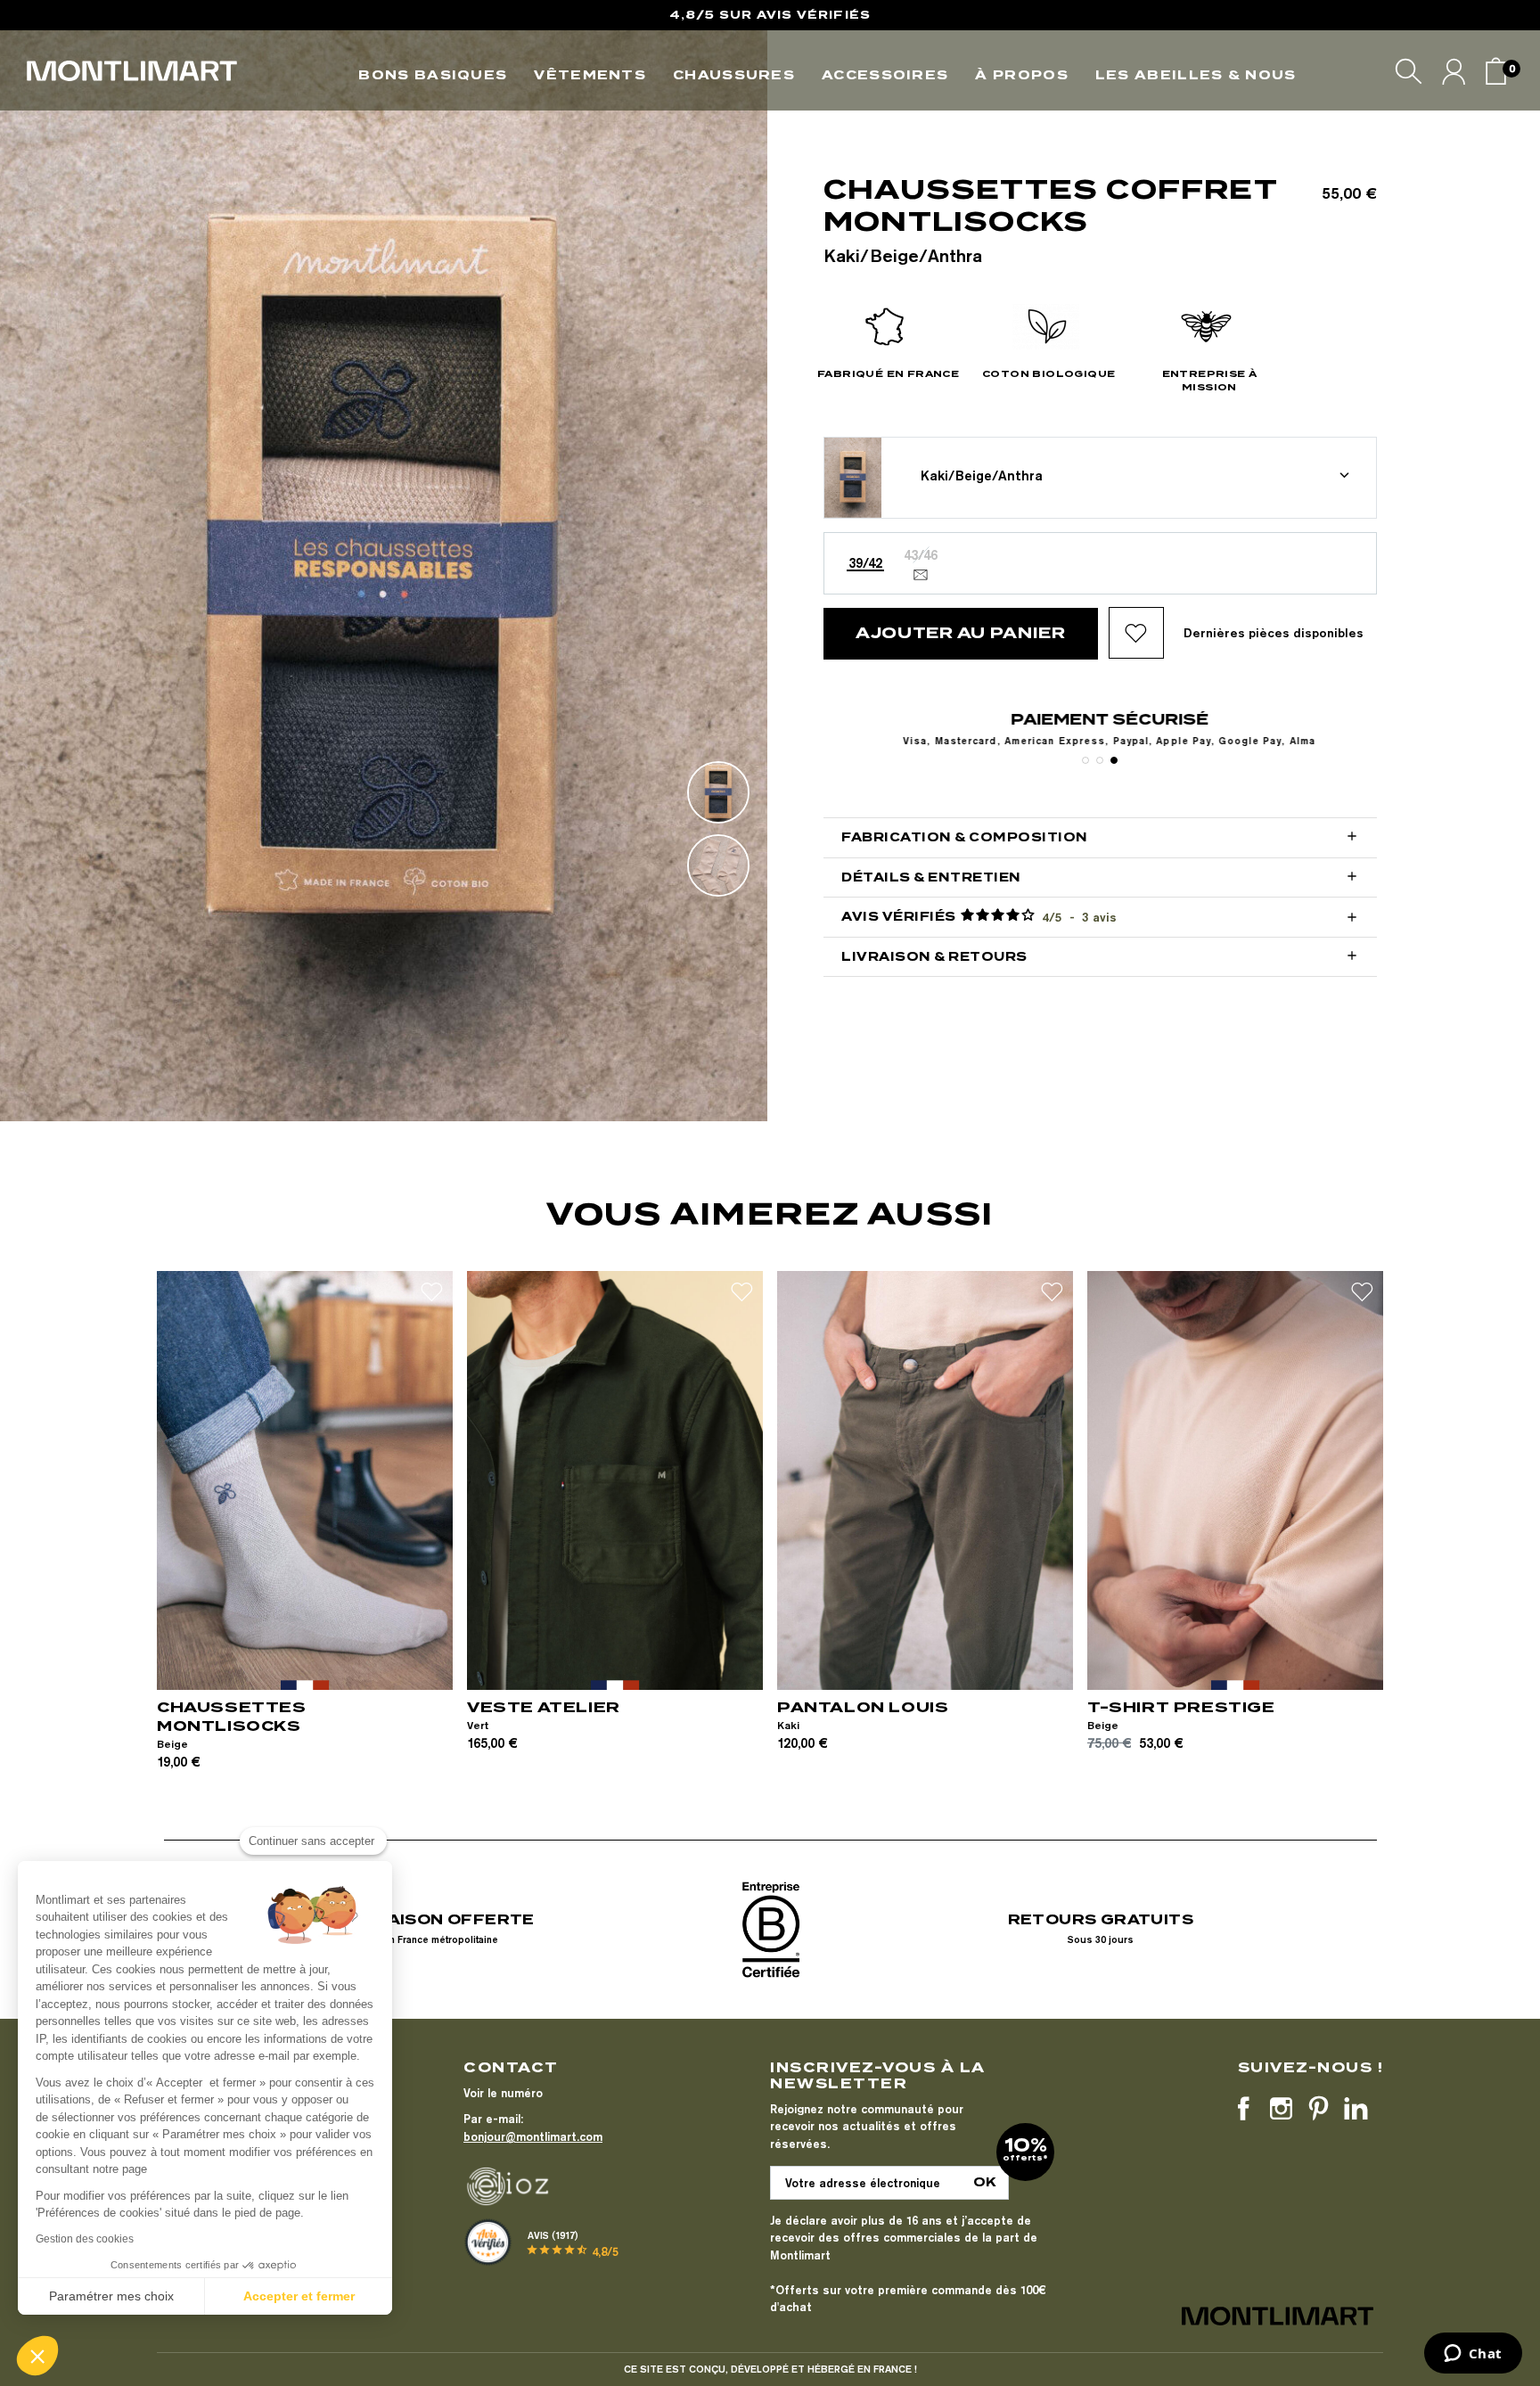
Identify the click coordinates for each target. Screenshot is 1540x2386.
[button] (37, 2356)
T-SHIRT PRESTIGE (1181, 1707)
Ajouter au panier (961, 633)
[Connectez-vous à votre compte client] (1454, 71)
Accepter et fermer (299, 2296)
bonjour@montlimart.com (533, 2136)
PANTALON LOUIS (863, 1707)
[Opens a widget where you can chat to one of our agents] (1473, 2355)
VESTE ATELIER (544, 1707)
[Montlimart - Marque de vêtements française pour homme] (132, 71)
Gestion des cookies (85, 2239)
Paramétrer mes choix (111, 2296)
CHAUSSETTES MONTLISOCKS (232, 1717)
